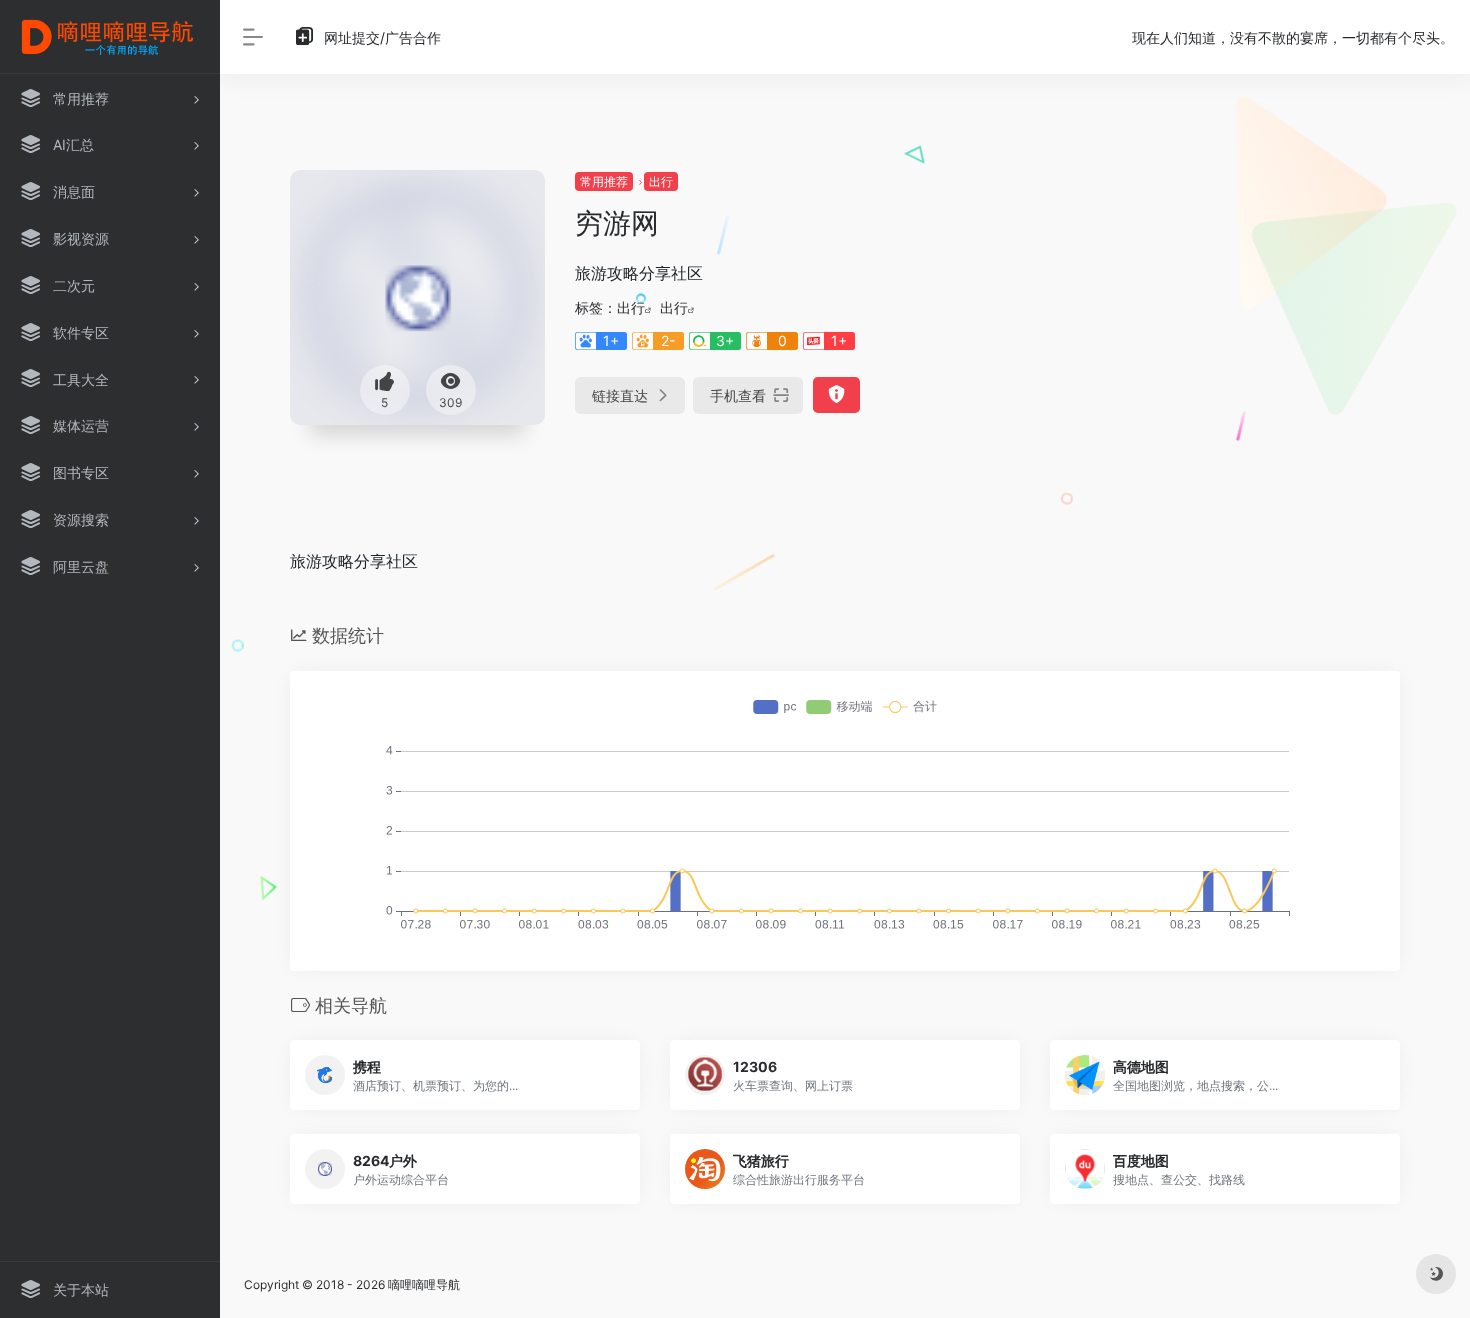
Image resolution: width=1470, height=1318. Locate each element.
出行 (661, 181)
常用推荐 (604, 181)
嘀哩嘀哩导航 (424, 1284)
